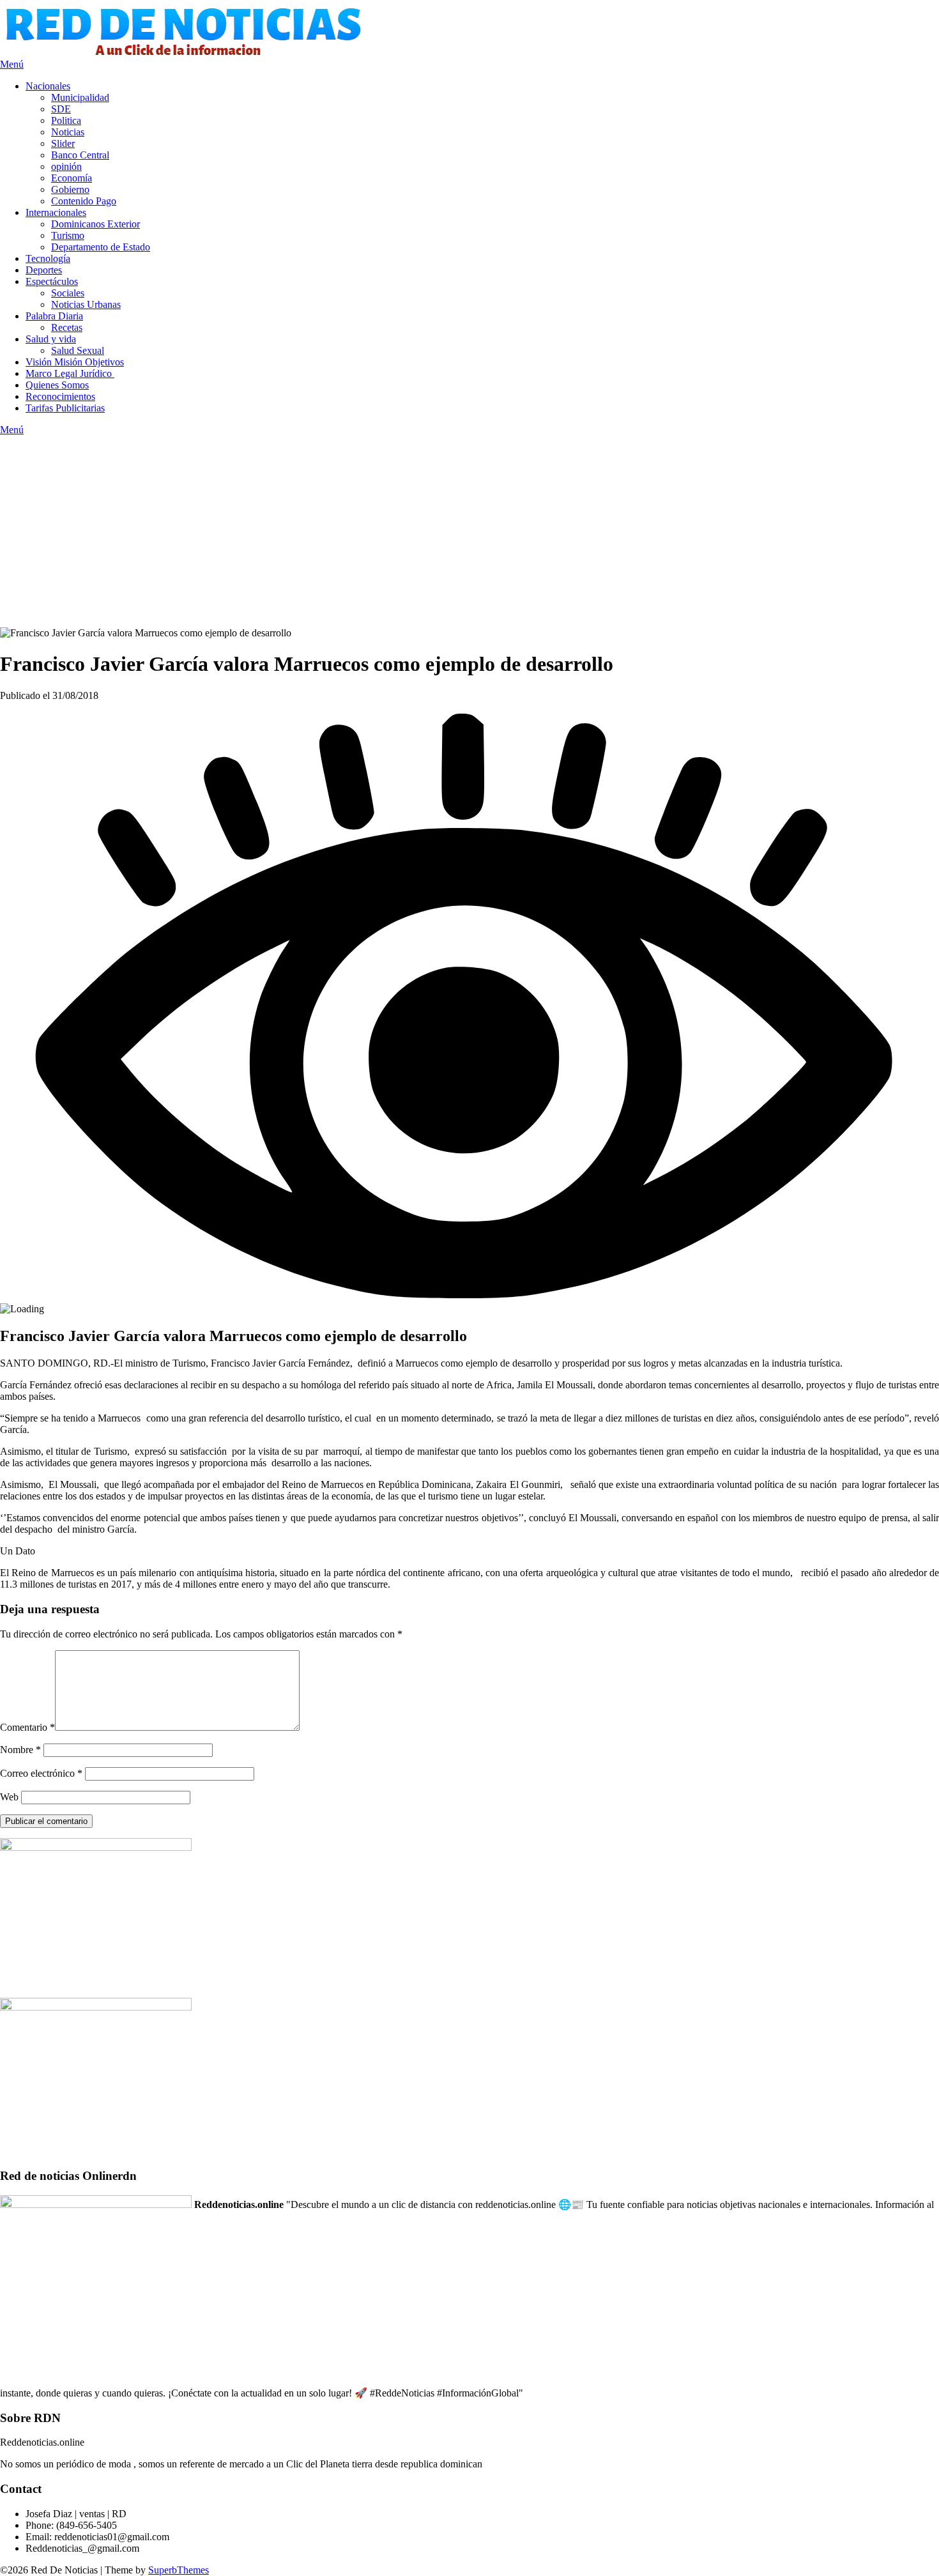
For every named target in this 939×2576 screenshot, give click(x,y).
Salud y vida (51, 339)
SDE (61, 109)
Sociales (68, 293)
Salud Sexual (78, 350)
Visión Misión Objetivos (75, 362)
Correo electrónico (41, 1773)
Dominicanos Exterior (95, 224)
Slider (63, 143)
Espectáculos (52, 281)
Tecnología (48, 258)
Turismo (68, 235)
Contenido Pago (84, 201)
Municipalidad (80, 97)
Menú (12, 64)
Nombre (20, 1750)
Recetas (67, 327)
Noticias (68, 132)
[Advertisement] (469, 532)
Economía (72, 178)
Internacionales (56, 212)
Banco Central (80, 155)
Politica (66, 120)
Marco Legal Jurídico (70, 373)
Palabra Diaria (54, 316)
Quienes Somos (57, 385)
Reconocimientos (60, 396)
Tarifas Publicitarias (65, 408)
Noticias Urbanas (86, 304)
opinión (66, 166)
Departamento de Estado (101, 247)
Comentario (27, 1727)
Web (9, 1797)
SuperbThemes (179, 2570)
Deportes (44, 270)
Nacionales (48, 86)
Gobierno (70, 189)
